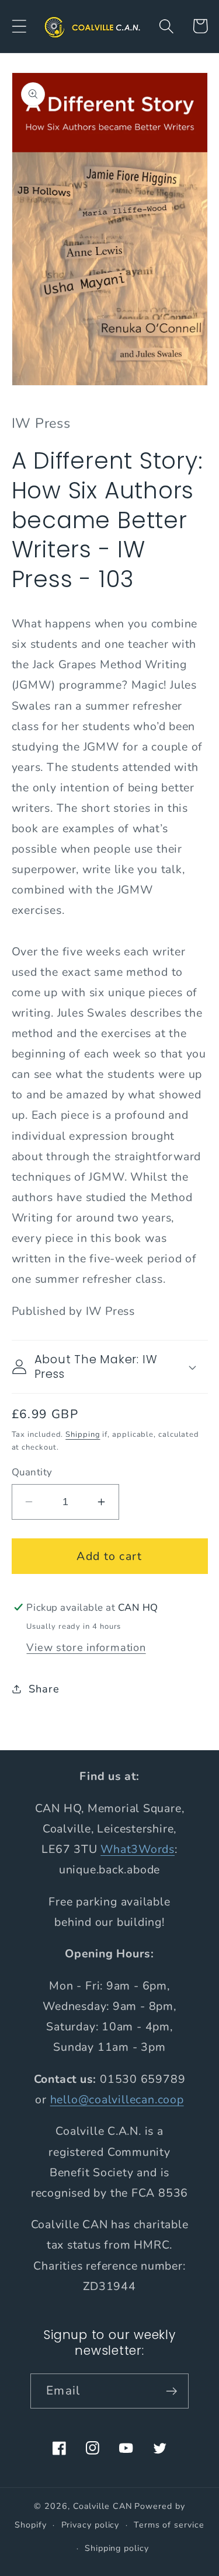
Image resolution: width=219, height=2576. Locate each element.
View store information (86, 1647)
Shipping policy (117, 2548)
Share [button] (44, 1689)
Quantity (32, 1472)
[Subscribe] (171, 2391)
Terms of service (169, 2525)
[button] (19, 26)
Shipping (83, 1434)
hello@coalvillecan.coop (117, 2099)
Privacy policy (91, 2525)
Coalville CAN (103, 2506)
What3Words (138, 1849)
